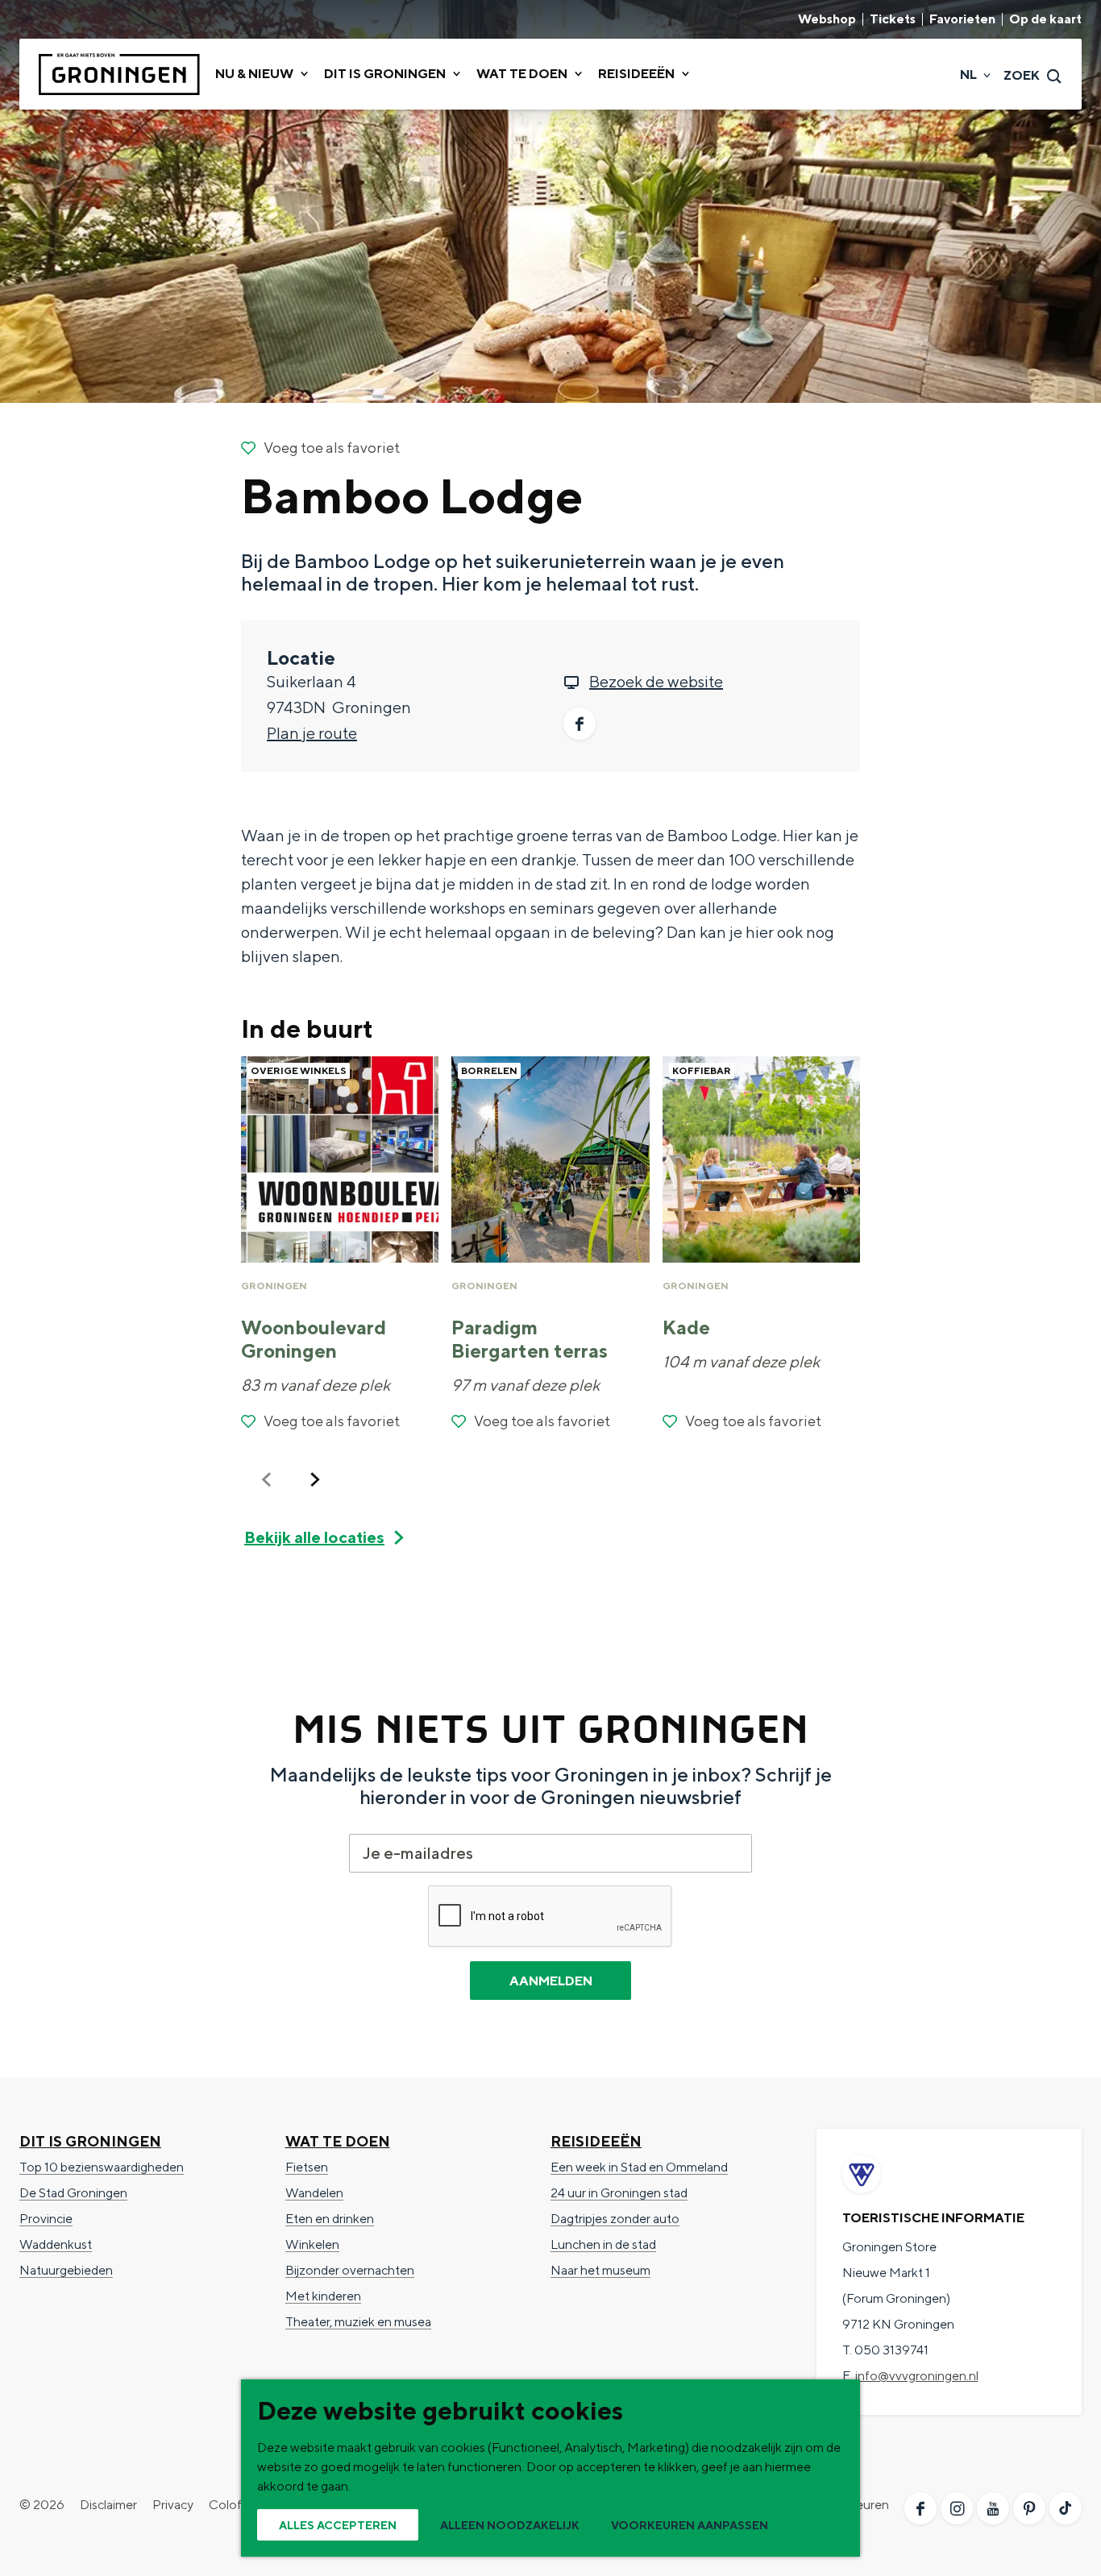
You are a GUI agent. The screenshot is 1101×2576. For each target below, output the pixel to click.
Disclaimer (108, 2505)
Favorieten (962, 19)
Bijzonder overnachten (350, 2270)
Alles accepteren (338, 2525)
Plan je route (312, 733)
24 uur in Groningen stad (619, 2193)
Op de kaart (1045, 19)
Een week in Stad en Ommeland (639, 2167)
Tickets (893, 19)
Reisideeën (596, 2141)
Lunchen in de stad (603, 2244)
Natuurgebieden (66, 2270)
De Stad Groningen (73, 2193)
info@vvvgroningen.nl (917, 2376)
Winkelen (312, 2244)
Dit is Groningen (90, 2141)
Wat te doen (338, 2141)
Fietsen (307, 2167)
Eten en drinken (330, 2219)
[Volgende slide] (315, 1479)
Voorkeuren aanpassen (690, 2525)
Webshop (827, 19)
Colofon (233, 2505)
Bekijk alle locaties (314, 1537)
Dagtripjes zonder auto (615, 2219)
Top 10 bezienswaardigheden (102, 2167)
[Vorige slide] (267, 1479)
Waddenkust (56, 2244)
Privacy (173, 2505)
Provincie (46, 2219)
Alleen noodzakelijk (510, 2525)
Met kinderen (323, 2296)
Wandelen (314, 2193)
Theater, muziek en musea (358, 2322)
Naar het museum (600, 2270)
